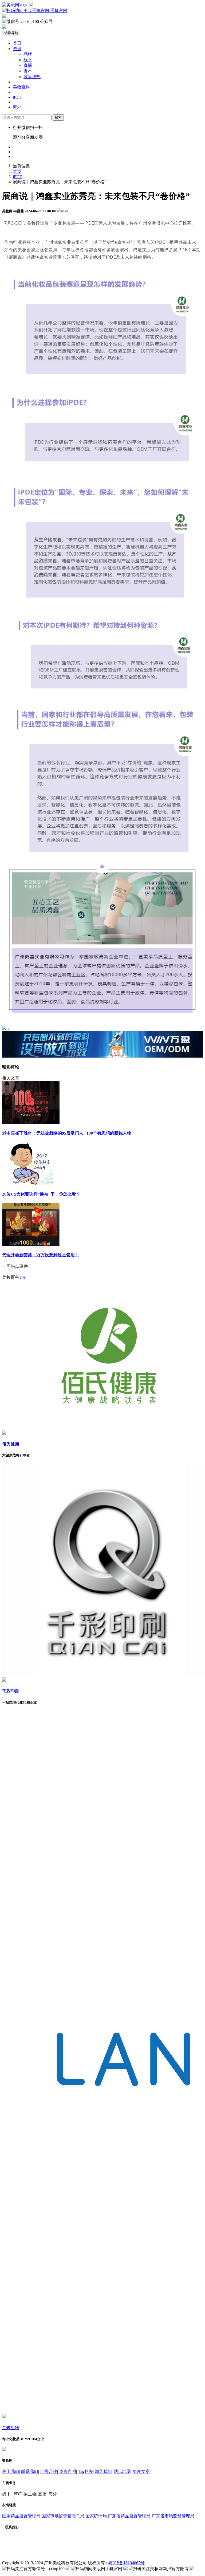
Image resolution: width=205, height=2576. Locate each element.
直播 (28, 65)
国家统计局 (96, 2516)
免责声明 (68, 2471)
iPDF (17, 97)
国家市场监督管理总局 (63, 2516)
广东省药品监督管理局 (129, 2516)
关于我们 (11, 2471)
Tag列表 (85, 2471)
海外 (17, 107)
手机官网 (58, 11)
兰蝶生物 (11, 2428)
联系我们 (30, 2471)
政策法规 (32, 77)
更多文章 (141, 2471)
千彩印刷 (11, 1691)
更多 (23, 1277)
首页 (17, 43)
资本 (28, 71)
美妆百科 (21, 87)
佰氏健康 (11, 1444)
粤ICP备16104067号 (126, 2563)
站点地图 (122, 2471)
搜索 (58, 117)
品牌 (28, 54)
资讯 (17, 49)
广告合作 (49, 2471)
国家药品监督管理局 (21, 2516)
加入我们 (103, 2471)
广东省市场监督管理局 (173, 2516)
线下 (28, 60)
